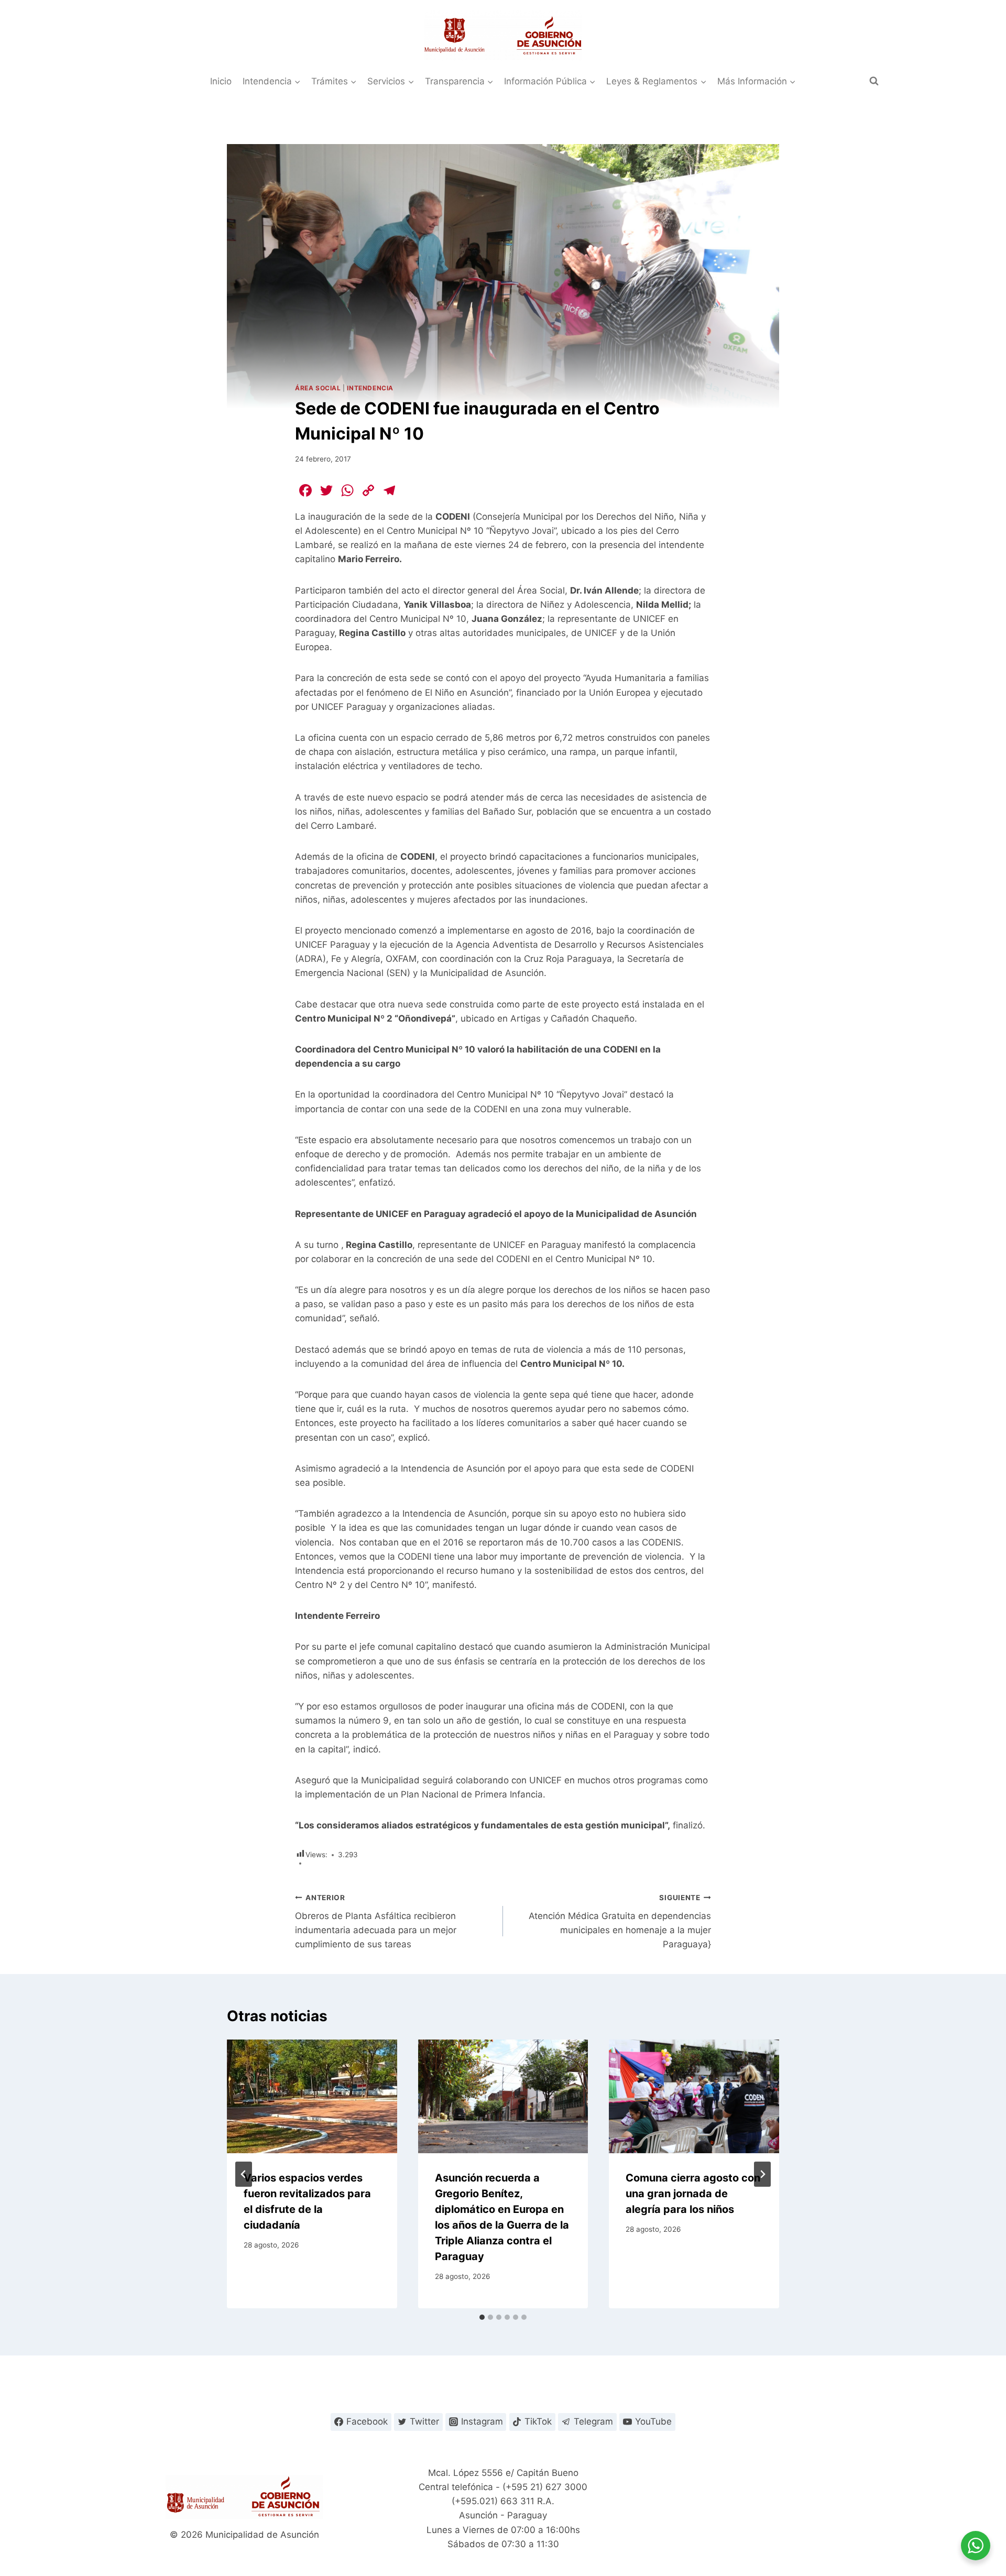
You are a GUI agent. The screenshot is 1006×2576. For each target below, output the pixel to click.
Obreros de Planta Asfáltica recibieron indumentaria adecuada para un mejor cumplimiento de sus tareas (376, 1921)
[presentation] (312, 2096)
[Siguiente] (762, 2174)
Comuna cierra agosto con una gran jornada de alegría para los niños (693, 2194)
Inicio (221, 81)
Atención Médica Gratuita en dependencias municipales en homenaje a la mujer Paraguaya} (620, 1921)
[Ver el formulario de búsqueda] (874, 81)
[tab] (482, 2317)
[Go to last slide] (244, 2174)
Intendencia (370, 388)
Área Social (318, 388)
